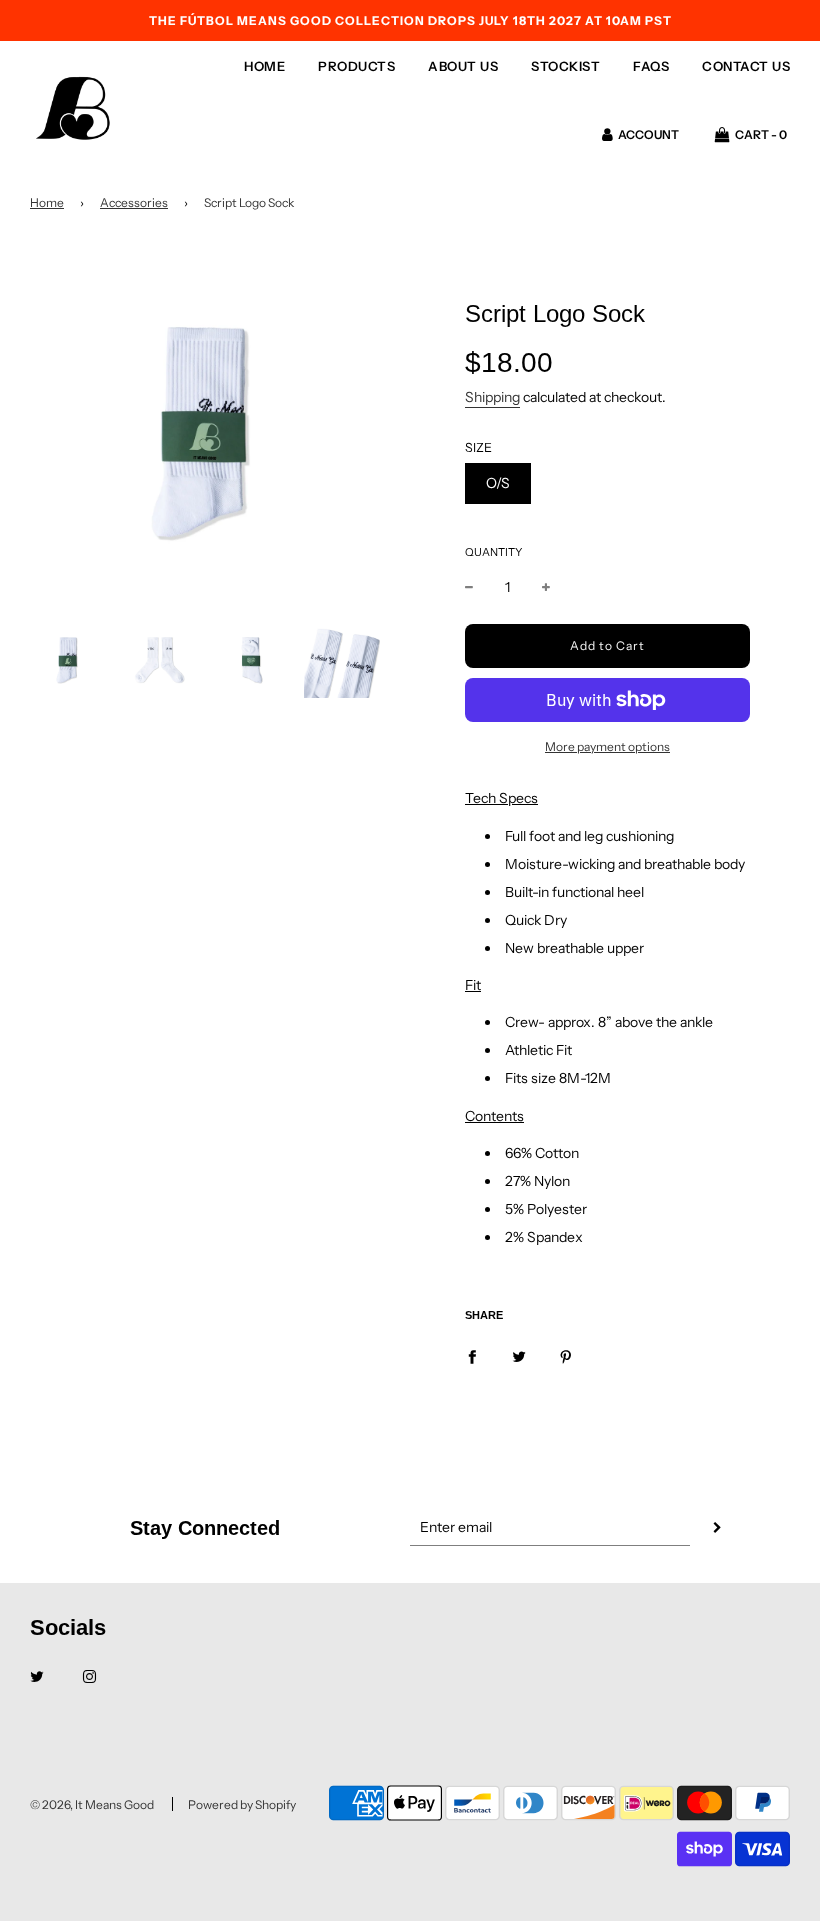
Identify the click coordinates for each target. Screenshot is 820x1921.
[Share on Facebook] (472, 1355)
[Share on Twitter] (519, 1355)
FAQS (651, 66)
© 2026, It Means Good (92, 1804)
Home (264, 66)
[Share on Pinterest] (566, 1355)
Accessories (134, 202)
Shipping (492, 397)
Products (356, 66)
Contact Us (746, 66)
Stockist (565, 66)
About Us (463, 66)
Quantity (493, 552)
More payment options (607, 746)
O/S (498, 483)
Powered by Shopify (242, 1804)
